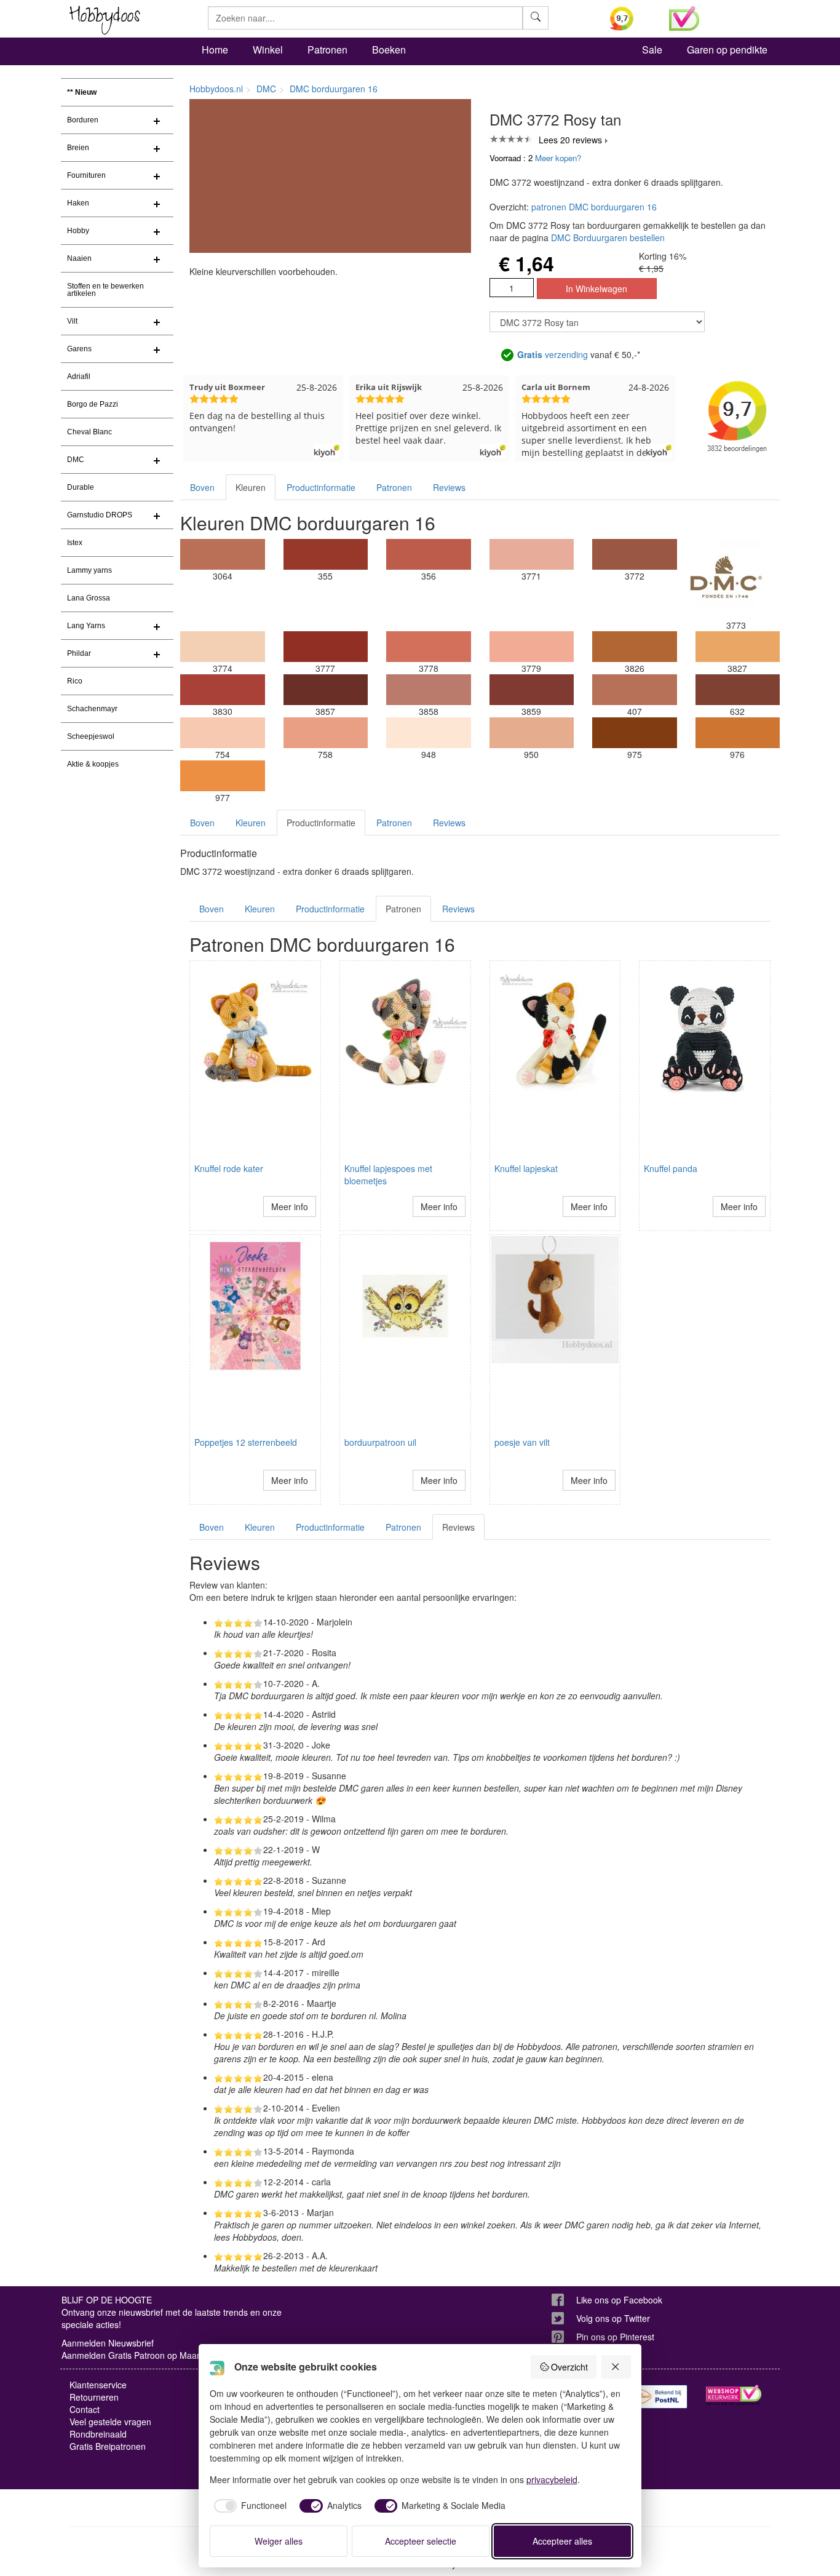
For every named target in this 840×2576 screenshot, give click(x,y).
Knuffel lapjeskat (526, 1168)
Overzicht (569, 2367)
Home (215, 50)
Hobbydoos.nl (216, 89)
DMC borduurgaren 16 (334, 89)
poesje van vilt (522, 1442)
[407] (635, 690)
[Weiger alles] (616, 2367)
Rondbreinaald (98, 2434)
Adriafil (79, 377)
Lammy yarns (89, 570)
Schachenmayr (92, 709)
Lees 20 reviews (570, 140)
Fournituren (86, 175)
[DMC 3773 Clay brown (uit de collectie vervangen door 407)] (726, 579)
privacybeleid (552, 2479)
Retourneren (94, 2397)
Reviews (449, 487)
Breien (78, 148)
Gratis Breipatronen (108, 2446)
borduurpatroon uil (380, 1442)
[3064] (223, 554)
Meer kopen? (558, 158)
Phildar (79, 653)
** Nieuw (82, 92)
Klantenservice (98, 2385)
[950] (532, 733)
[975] (635, 733)
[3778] (429, 647)
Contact (85, 2409)
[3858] (429, 690)
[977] (223, 776)
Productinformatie (321, 487)
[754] (223, 733)
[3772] (635, 554)
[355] (326, 554)
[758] (326, 733)
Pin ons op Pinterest (615, 2337)
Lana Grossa (89, 598)
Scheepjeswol (91, 736)
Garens (79, 349)
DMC (76, 460)
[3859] (532, 690)
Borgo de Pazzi (93, 404)
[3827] (738, 647)
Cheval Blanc (89, 432)
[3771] (532, 554)
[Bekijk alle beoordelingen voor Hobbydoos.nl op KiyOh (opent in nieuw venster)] (630, 18)
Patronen (327, 50)
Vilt (72, 321)
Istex (75, 543)
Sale (652, 50)
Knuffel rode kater (229, 1168)
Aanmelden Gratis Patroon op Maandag (139, 2355)
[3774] (223, 647)
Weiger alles (279, 2541)
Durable (81, 487)
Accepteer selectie (421, 2541)
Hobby (78, 231)
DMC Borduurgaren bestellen (608, 237)
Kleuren (251, 487)
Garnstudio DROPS (100, 515)
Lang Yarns (86, 626)
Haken (78, 203)
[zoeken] (536, 18)
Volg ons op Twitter (613, 2318)
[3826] (635, 647)
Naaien (79, 258)
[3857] (326, 690)
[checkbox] (248, 2506)
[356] (429, 554)
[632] (738, 690)
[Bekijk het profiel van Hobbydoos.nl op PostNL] (660, 2397)
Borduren (83, 120)
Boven (202, 487)
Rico (75, 681)
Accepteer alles (562, 2541)
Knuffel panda (671, 1168)
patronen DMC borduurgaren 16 (594, 207)
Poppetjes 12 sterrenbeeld (246, 1442)
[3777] (326, 647)
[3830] (223, 690)
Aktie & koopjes (93, 764)
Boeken (389, 50)
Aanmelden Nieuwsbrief (108, 2343)
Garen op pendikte (727, 50)
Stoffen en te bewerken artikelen (105, 290)
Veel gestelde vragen (110, 2422)
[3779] (532, 647)
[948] (429, 733)
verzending (553, 354)
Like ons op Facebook (619, 2300)
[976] (738, 733)
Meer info (290, 1206)
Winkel (268, 50)
